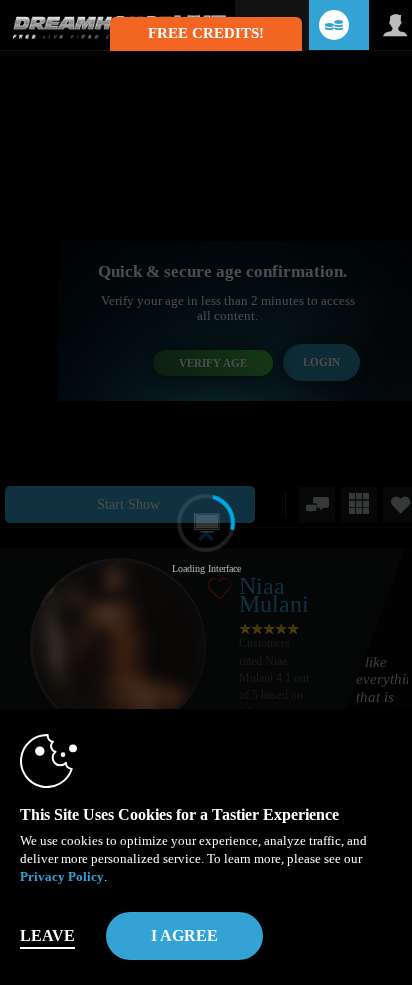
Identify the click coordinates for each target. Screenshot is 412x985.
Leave (47, 935)
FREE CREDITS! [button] (206, 33)
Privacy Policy (62, 876)
